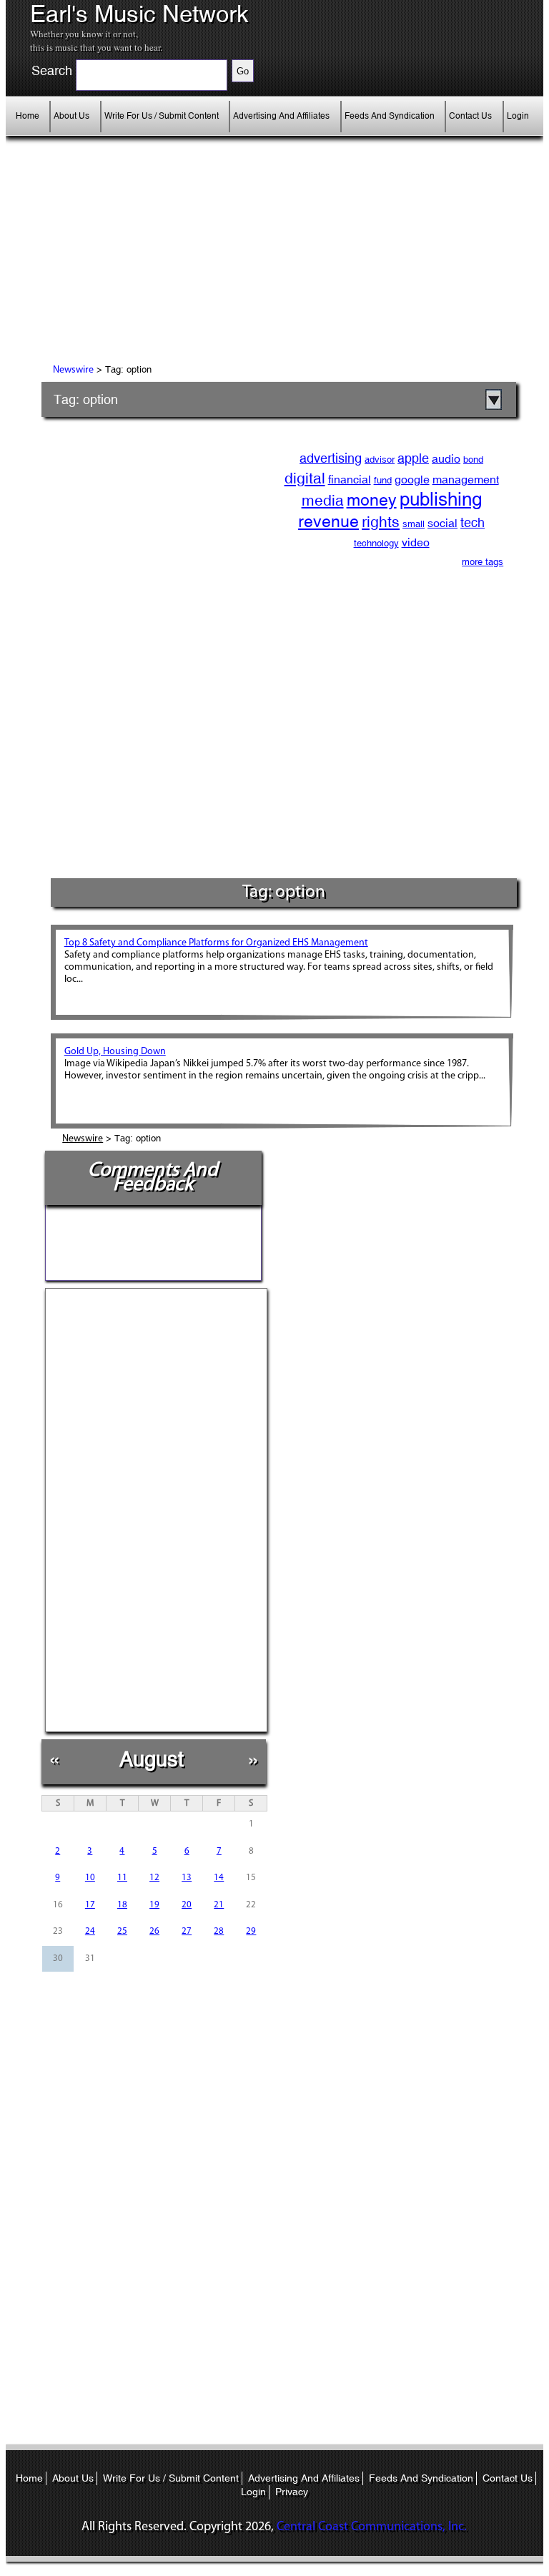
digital (305, 478)
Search (52, 71)
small (414, 524)
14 (219, 1878)
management (466, 480)
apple (413, 458)
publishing (441, 499)
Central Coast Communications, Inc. (372, 2527)
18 (122, 1905)
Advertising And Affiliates (281, 116)
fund (383, 480)
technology (376, 543)
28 (219, 1931)
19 (154, 1905)
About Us (71, 116)
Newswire (73, 370)
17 (90, 1905)
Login (518, 116)
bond (473, 459)
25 (122, 1931)
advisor (380, 459)
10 (90, 1878)
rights (381, 522)
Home (28, 116)
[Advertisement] (171, 261)
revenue (328, 521)
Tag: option (86, 399)
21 (219, 1905)
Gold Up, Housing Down (115, 1052)
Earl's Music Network (139, 14)
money (372, 500)
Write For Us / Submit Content (162, 116)
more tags (483, 562)
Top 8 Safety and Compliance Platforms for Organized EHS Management (216, 943)
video (416, 542)
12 (154, 1878)
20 (187, 1905)
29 (251, 1931)
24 (90, 1931)
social (442, 523)
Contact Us (470, 116)
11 (122, 1878)
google (412, 480)
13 (187, 1878)
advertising (331, 458)
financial (350, 480)
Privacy (292, 2492)
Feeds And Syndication (390, 116)
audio (446, 459)
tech (473, 522)
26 (154, 1931)
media (323, 501)
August (152, 1759)
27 (187, 1931)
